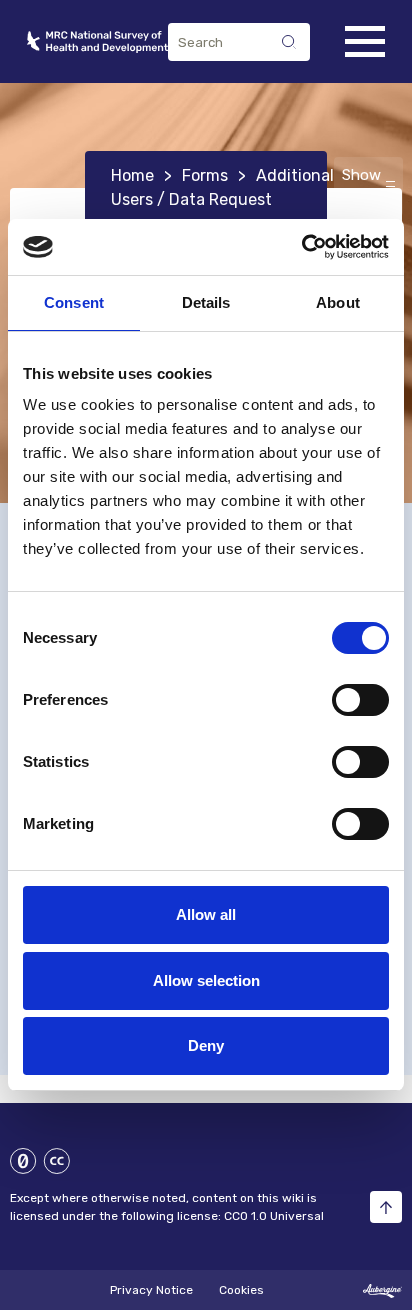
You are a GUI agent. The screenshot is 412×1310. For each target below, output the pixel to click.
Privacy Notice (153, 1290)
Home (132, 175)
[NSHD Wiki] (97, 42)
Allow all (206, 914)
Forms (205, 175)
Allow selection (206, 980)
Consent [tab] (74, 302)
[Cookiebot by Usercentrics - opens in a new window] (301, 247)
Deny (206, 1045)
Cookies (241, 1290)
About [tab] (338, 302)
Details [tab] (206, 302)
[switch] (360, 700)
